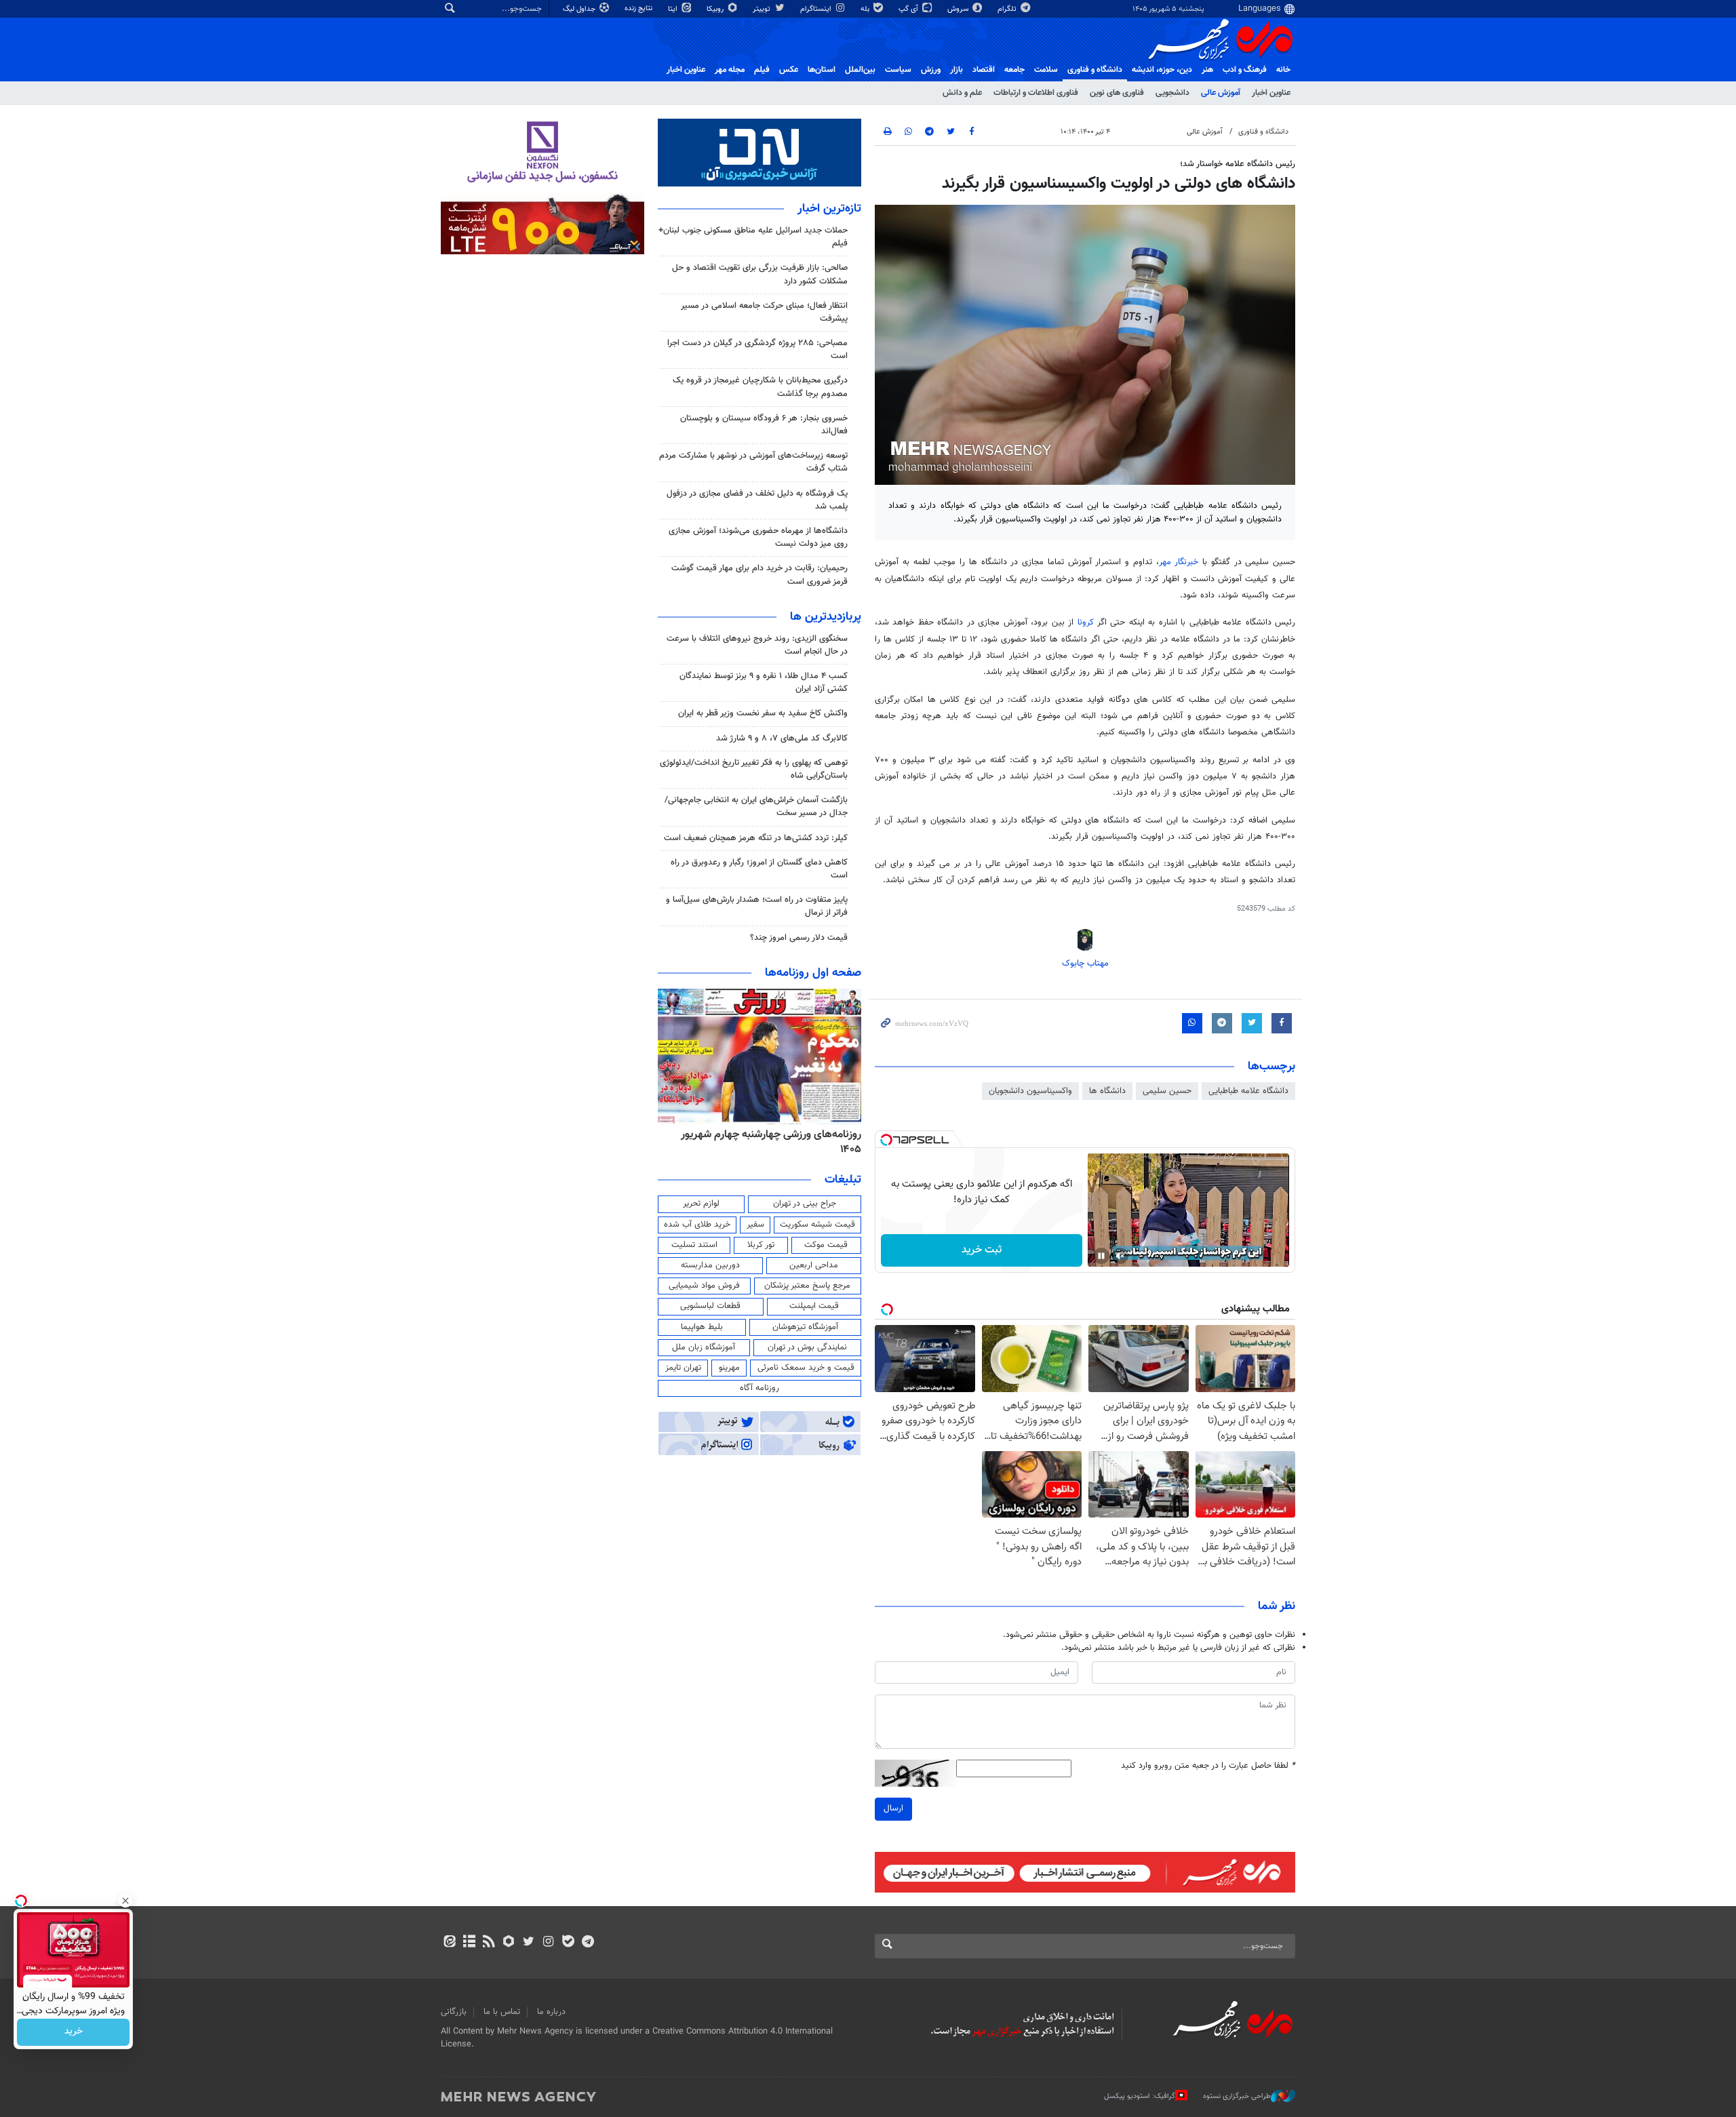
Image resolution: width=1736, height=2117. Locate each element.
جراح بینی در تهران (805, 1204)
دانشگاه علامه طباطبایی (1248, 1091)
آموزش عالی (1221, 93)
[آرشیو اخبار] (469, 1943)
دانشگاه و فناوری (1095, 70)
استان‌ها (822, 70)
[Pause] (1101, 1256)
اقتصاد (984, 70)
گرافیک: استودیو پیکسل (1140, 2096)
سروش (959, 9)
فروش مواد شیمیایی (704, 1286)
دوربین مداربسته (710, 1265)
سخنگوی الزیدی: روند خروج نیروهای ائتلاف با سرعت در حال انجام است (757, 645)
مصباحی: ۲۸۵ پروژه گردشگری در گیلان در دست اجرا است (757, 350)
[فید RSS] (489, 1943)
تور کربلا (761, 1245)
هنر (1207, 70)
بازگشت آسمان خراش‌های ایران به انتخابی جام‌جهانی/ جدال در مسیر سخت (756, 807)
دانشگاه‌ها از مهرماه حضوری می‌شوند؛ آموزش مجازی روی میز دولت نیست (758, 537)
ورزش (931, 70)
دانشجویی (1172, 93)
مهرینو (729, 1368)
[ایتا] (449, 1943)
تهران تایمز (683, 1368)
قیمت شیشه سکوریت (817, 1225)
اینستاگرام (817, 9)
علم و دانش (962, 93)
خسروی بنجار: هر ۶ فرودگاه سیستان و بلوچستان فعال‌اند (764, 425)
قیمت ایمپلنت (814, 1306)
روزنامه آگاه (759, 1388)
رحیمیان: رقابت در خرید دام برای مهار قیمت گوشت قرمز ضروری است (759, 575)
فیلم (762, 70)
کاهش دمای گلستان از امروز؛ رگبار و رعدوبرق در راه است (759, 869)
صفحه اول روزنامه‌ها (813, 973)
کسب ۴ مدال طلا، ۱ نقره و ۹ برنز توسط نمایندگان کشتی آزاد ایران (764, 682)
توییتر (763, 9)
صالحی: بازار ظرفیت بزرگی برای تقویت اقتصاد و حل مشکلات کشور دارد (760, 274)
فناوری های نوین (1117, 93)
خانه (1283, 70)
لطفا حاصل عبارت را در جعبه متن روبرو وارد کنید (1208, 1766)
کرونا (1086, 622)
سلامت (1046, 70)
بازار (956, 70)
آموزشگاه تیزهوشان (805, 1327)
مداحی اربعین (814, 1265)
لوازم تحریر (701, 1204)
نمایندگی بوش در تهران (807, 1347)
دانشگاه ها (1107, 1091)
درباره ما (551, 2012)
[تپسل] (886, 1140)
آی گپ (909, 9)
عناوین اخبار (1271, 93)
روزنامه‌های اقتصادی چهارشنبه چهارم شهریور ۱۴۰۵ (767, 1142)
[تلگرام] (588, 1943)
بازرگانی (454, 2012)
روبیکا (716, 9)
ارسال (893, 1808)
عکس (789, 70)
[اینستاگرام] (548, 1943)
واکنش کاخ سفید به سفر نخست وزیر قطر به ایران (763, 713)
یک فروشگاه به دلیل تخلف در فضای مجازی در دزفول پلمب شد (757, 500)
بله (866, 9)
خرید (74, 2032)
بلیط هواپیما (702, 1327)
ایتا (674, 9)
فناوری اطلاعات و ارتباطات (1036, 93)
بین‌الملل (860, 70)
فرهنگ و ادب (1245, 70)
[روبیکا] (509, 1943)
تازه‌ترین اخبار (829, 209)
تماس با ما (502, 2012)
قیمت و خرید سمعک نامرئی (806, 1368)
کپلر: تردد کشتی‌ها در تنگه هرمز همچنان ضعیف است (756, 838)
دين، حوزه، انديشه (1162, 70)
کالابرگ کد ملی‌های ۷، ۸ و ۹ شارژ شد (782, 738)
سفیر (755, 1225)
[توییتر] (529, 1943)
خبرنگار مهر (1179, 562)
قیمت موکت (826, 1245)
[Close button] (125, 1901)
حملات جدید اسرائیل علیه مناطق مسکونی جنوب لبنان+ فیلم (753, 237)
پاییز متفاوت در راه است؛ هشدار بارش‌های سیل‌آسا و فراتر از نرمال (757, 906)
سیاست (898, 70)
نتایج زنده (639, 8)
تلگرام (1008, 9)
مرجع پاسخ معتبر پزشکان (807, 1286)
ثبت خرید (982, 1250)
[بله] (568, 1943)
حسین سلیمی (1167, 1091)
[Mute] (1120, 1256)
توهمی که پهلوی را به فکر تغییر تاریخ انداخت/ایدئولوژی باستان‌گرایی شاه (754, 769)
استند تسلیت (694, 1245)
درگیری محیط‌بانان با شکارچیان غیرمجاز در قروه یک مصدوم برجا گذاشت (760, 387)
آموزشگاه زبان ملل (704, 1347)
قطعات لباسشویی (710, 1306)
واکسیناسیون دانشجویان (1030, 1091)
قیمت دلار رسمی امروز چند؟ (799, 938)
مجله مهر (730, 70)
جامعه (1014, 70)
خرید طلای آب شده (697, 1225)
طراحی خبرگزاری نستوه (1237, 2096)
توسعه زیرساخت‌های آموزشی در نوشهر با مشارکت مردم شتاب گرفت (753, 462)
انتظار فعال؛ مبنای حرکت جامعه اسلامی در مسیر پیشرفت (764, 312)
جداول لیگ (580, 9)
